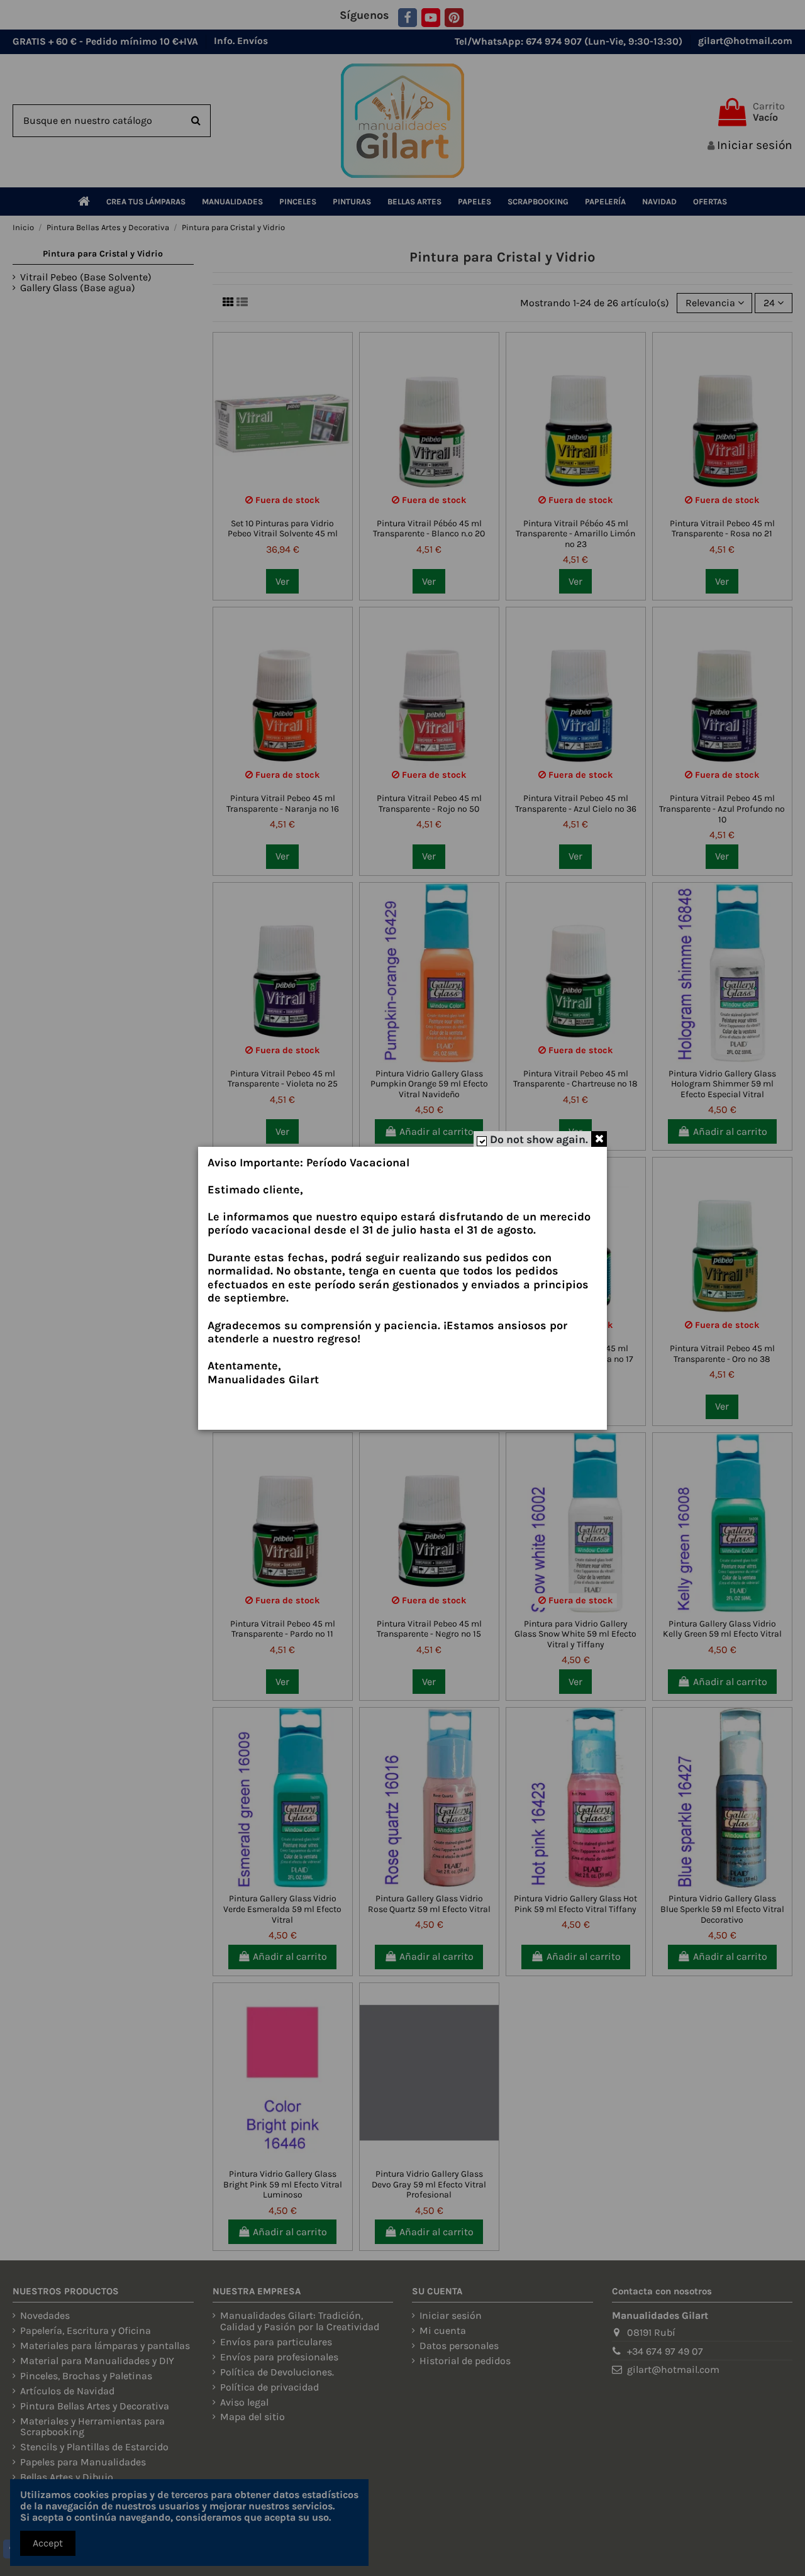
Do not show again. (539, 1139)
